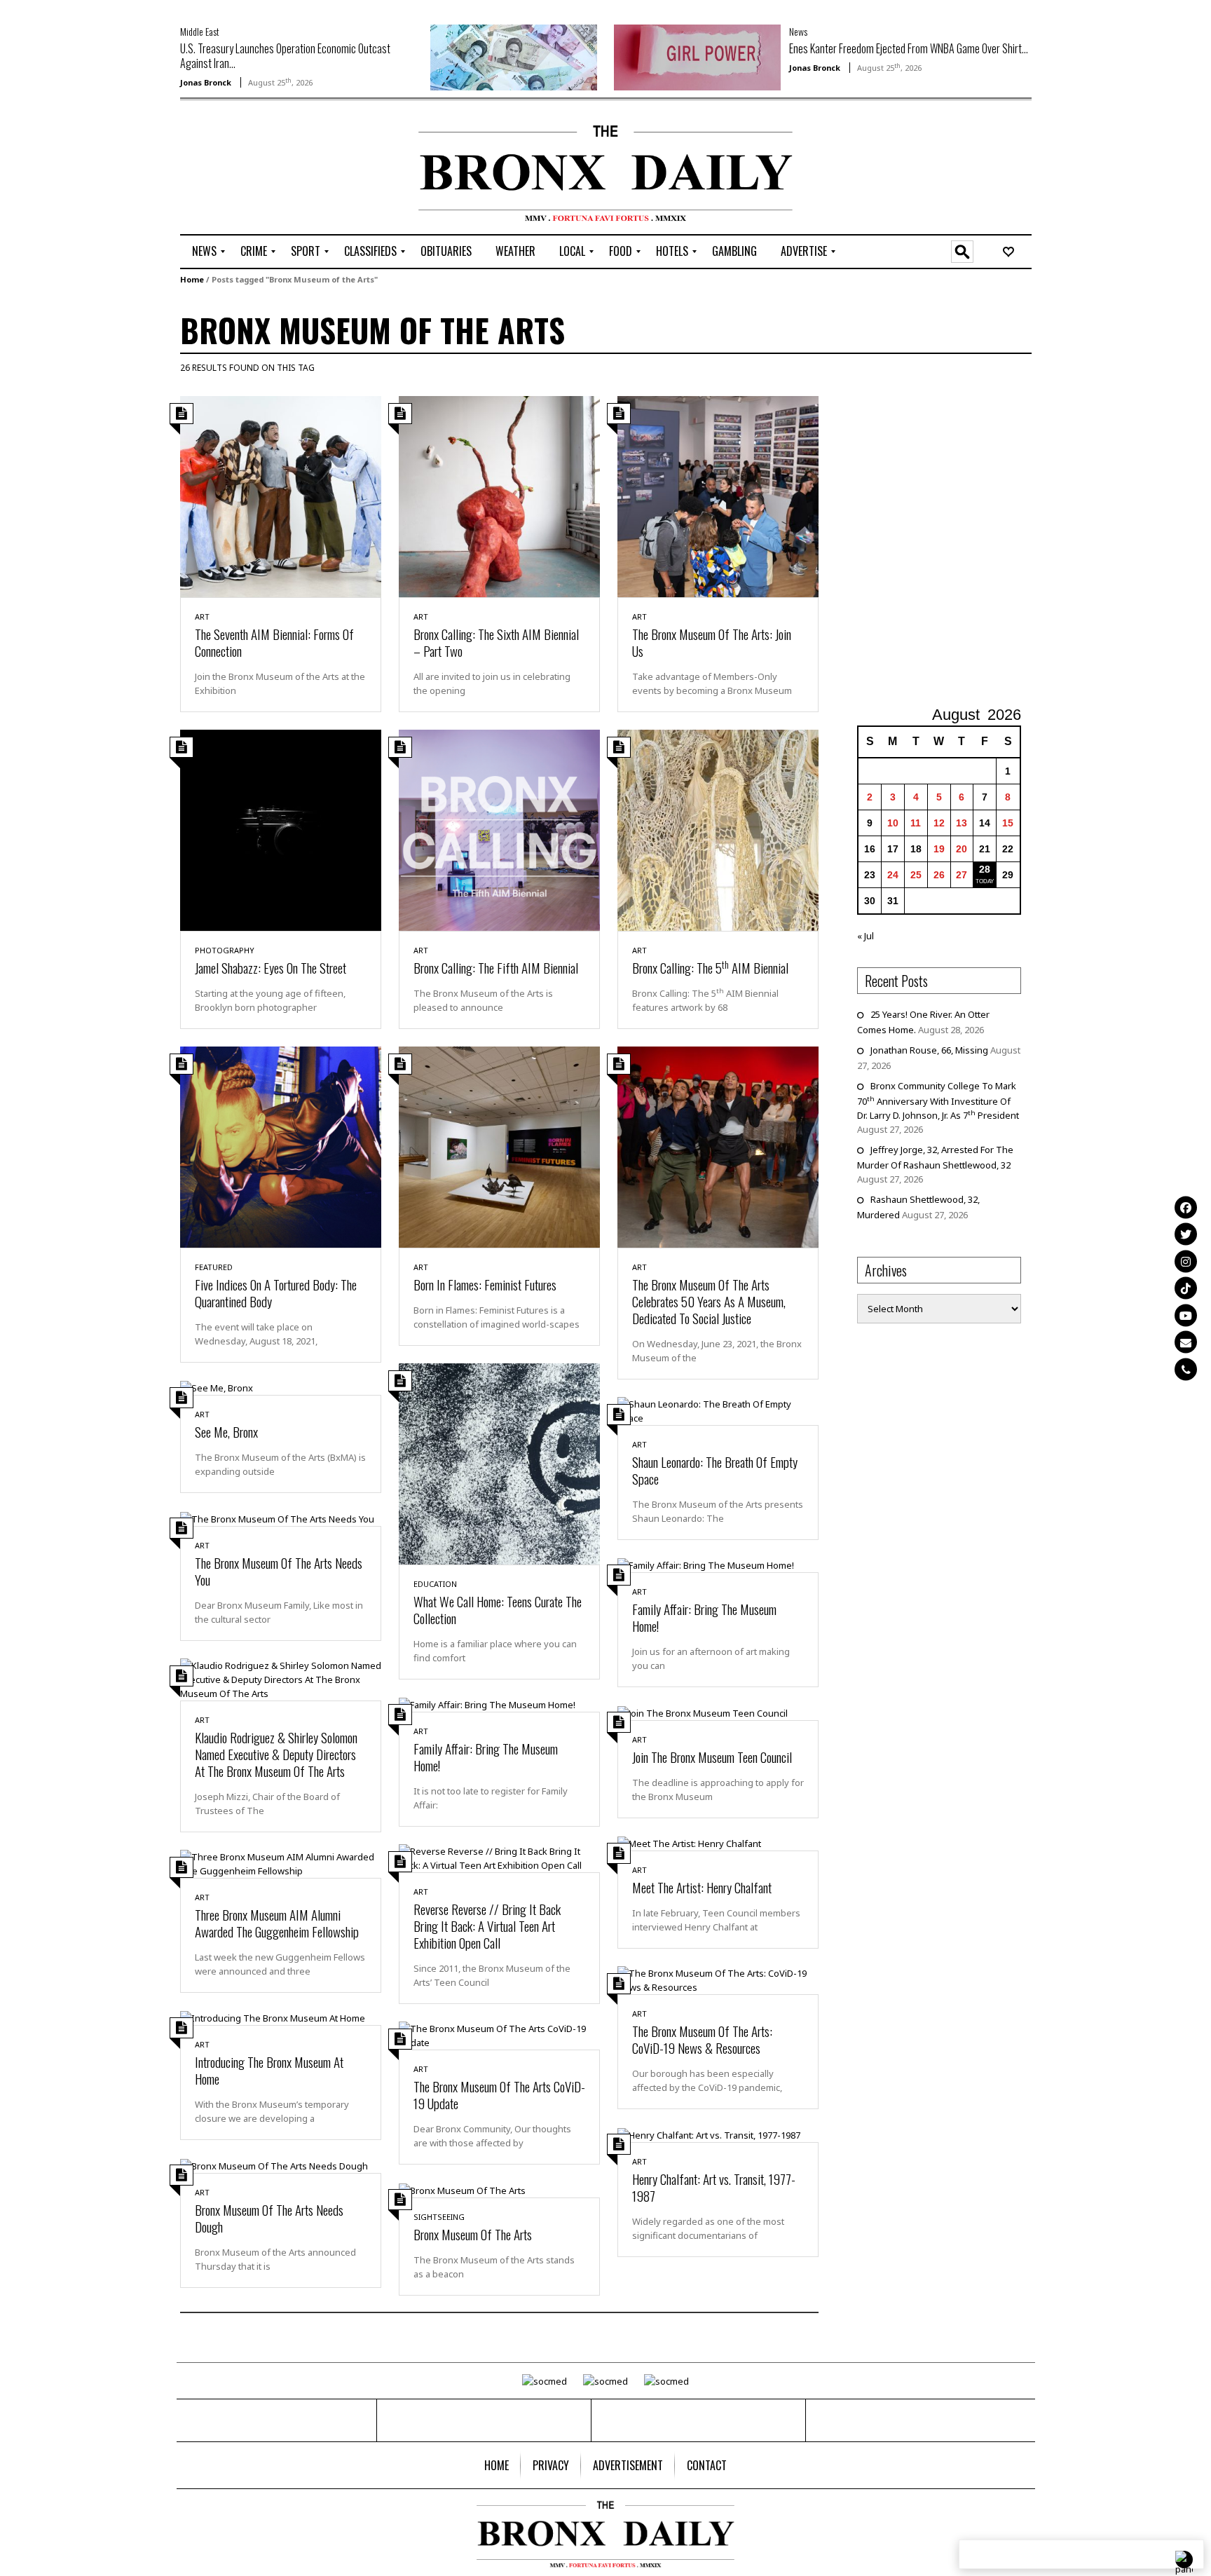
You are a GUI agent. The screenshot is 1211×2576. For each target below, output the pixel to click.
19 (939, 849)
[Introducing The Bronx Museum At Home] (273, 2017)
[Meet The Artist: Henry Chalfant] (689, 1843)
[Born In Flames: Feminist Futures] (499, 1146)
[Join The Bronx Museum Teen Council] (703, 1712)
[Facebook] (1186, 1207)
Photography (225, 950)
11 (916, 823)
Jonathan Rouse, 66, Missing (929, 1050)
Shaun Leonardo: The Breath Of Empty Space (715, 1470)
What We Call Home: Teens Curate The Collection (498, 1609)
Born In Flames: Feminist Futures (485, 1284)
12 (939, 823)
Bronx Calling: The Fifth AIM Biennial (496, 967)
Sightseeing (439, 2217)
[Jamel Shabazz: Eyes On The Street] (281, 829)
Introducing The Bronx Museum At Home (269, 2070)
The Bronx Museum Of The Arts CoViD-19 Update (499, 2094)
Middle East (200, 31)
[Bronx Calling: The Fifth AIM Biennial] (499, 829)
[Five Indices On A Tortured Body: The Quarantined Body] (281, 1146)
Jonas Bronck (206, 82)
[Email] (1186, 1342)
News (798, 31)
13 (962, 823)
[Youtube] (1186, 1315)
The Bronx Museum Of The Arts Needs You (279, 1571)
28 (985, 869)
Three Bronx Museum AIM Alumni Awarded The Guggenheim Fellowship (277, 1923)
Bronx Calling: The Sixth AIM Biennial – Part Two (496, 642)
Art (202, 616)
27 (962, 875)
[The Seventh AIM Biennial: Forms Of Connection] (281, 496)
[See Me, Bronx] (217, 1387)
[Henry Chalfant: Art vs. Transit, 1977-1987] (709, 2134)
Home (192, 279)
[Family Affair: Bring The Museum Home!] (706, 1565)
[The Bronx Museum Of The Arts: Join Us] (718, 496)
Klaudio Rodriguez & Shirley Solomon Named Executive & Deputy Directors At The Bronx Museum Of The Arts (276, 1754)
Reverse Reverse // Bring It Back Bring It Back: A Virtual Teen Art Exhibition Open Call (487, 1926)
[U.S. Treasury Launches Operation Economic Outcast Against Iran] (514, 56)
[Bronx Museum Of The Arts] (462, 2189)
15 (1008, 823)
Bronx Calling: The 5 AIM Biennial (710, 967)
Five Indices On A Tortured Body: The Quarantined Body (276, 1293)
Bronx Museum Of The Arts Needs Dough (269, 2218)
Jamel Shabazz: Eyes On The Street (271, 967)
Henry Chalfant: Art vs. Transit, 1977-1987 (714, 2187)
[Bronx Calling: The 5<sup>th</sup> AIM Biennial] (718, 829)
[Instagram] (1186, 1261)
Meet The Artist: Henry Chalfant (702, 1887)
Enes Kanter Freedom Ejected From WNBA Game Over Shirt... (909, 48)
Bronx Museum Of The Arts (473, 2234)
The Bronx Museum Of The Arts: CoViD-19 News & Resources (702, 2039)
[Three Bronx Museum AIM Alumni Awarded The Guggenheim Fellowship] (281, 1862)
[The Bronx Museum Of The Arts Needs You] (277, 1518)
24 (893, 875)
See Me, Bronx (226, 1431)
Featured (214, 1267)
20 (962, 849)
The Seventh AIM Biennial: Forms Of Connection (274, 642)
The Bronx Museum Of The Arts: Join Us (712, 642)
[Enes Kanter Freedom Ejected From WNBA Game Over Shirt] (697, 56)
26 (939, 875)
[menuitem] (204, 252)
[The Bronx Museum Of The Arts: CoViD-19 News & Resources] (718, 1979)
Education (435, 1584)
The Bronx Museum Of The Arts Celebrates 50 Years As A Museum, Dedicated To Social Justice (709, 1301)
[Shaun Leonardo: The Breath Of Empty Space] (718, 1410)
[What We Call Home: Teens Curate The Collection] (499, 1463)
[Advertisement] (262, 169)
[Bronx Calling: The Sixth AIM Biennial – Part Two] (499, 496)
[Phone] (1186, 1369)
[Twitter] (1186, 1234)
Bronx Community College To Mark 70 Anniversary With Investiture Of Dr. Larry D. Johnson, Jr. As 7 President (938, 1100)
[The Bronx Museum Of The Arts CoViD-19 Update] (499, 2035)
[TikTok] (1186, 1288)
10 (893, 823)
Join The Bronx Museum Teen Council (712, 1757)
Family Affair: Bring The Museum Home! (704, 1617)
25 (916, 875)
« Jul (866, 936)
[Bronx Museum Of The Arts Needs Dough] (274, 2165)
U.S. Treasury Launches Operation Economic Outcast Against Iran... (285, 56)
